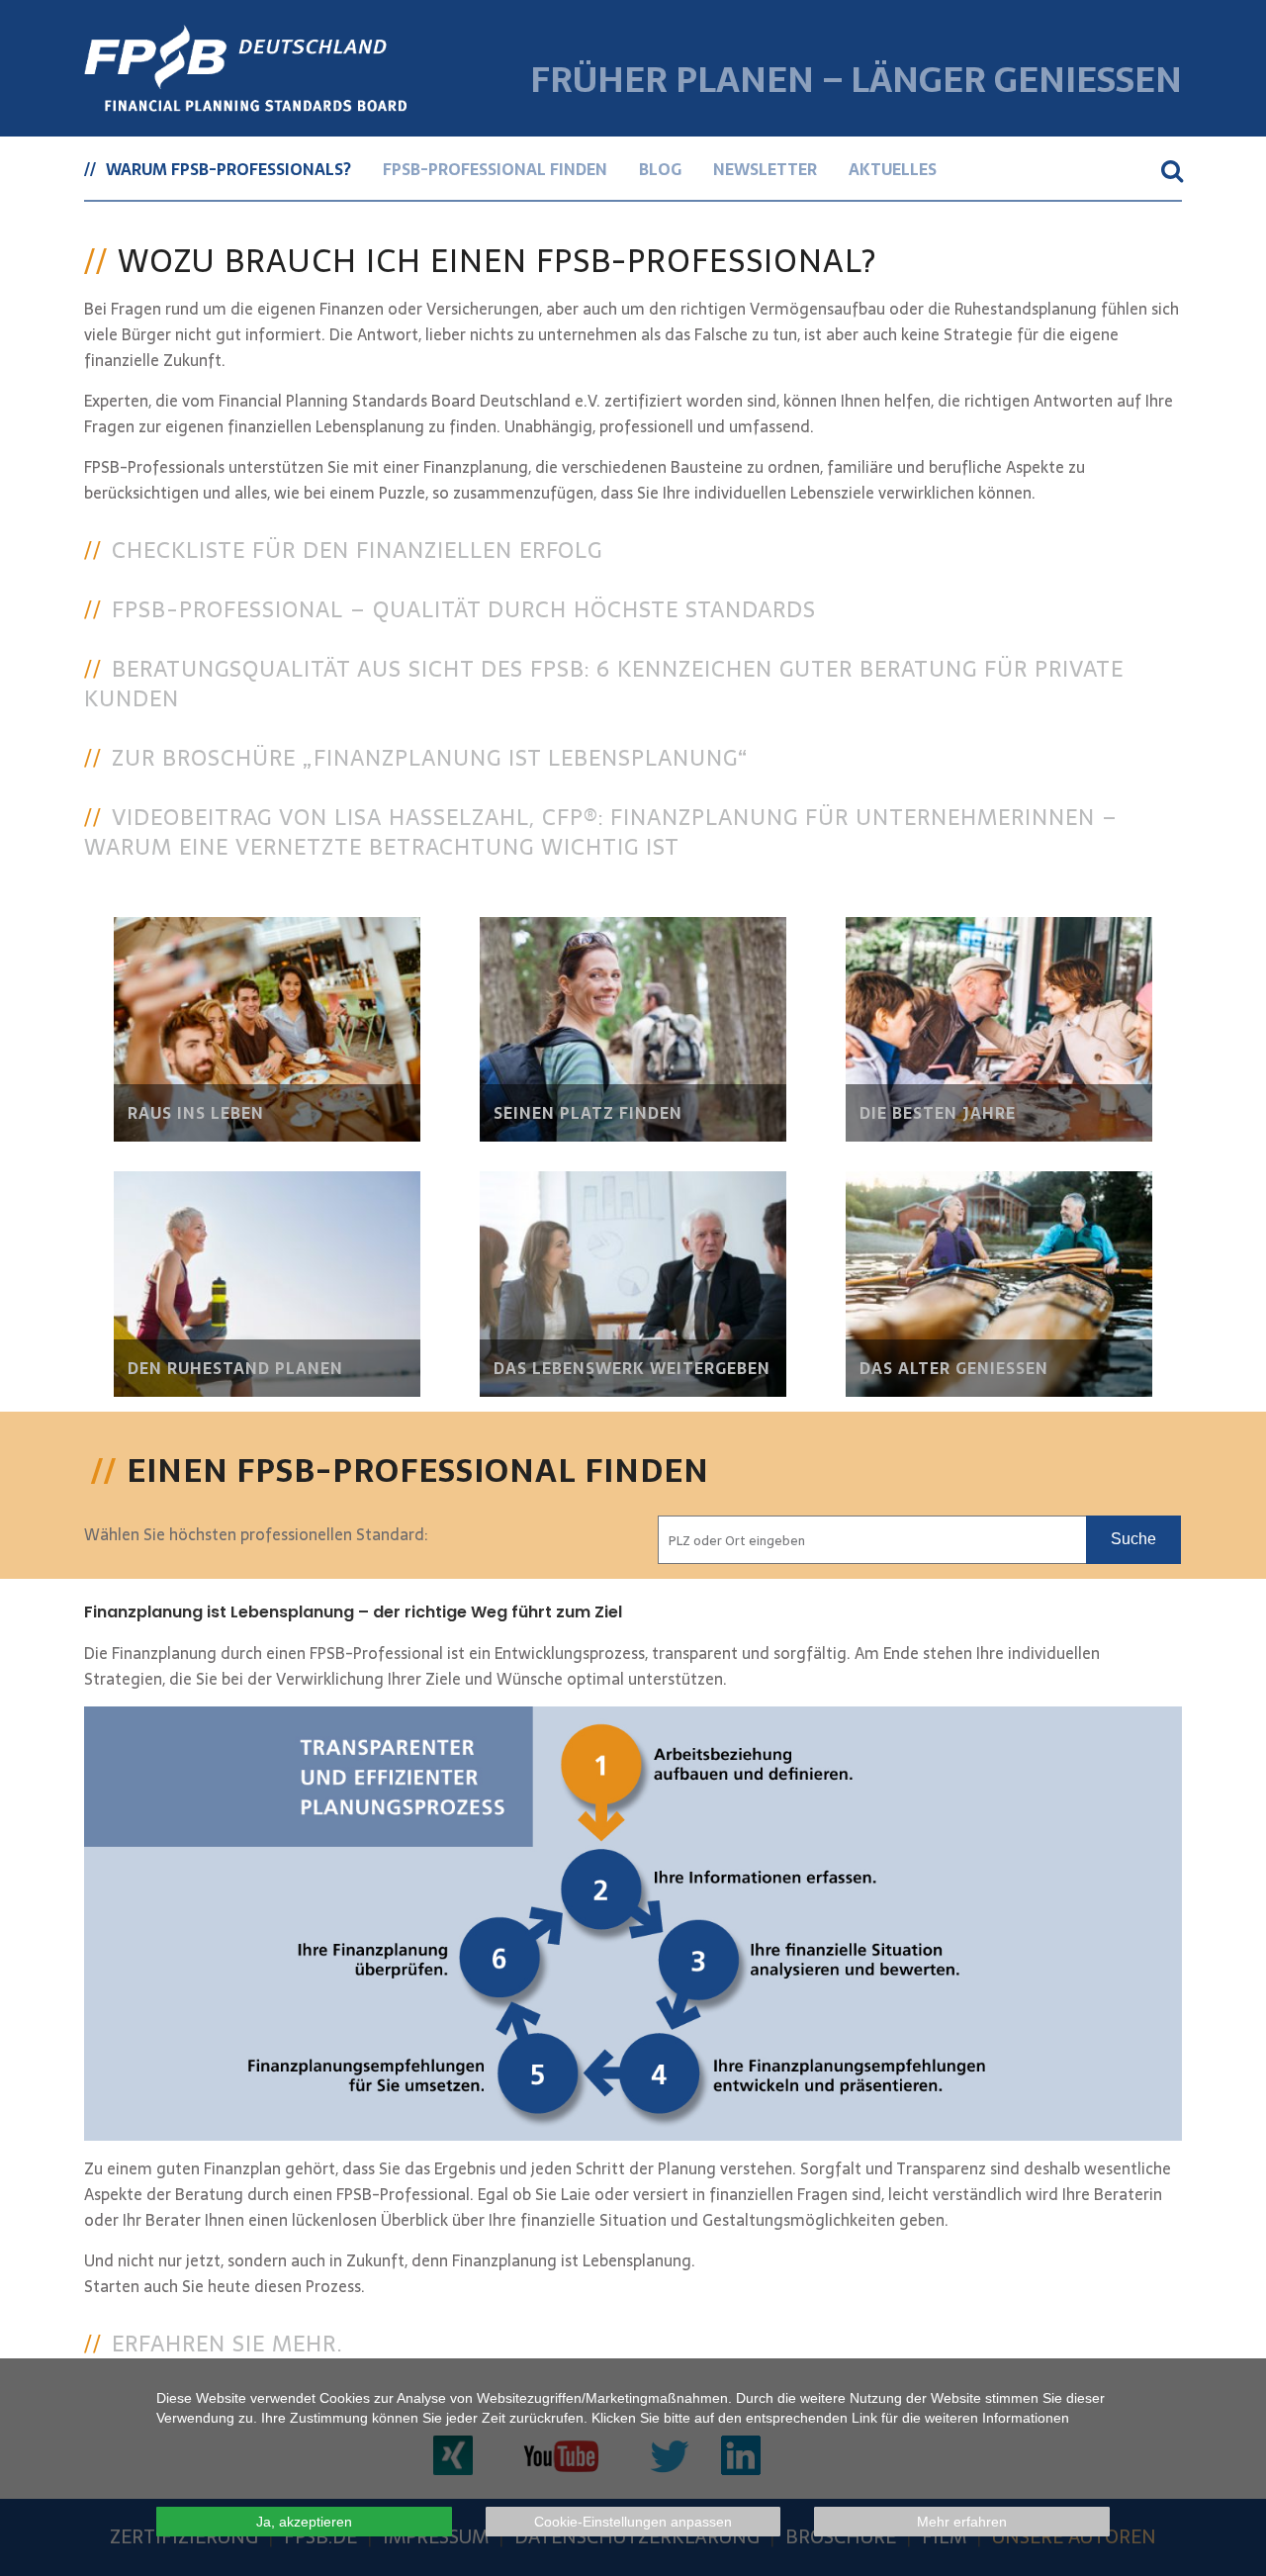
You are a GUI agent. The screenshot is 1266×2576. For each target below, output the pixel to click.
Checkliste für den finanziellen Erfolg (357, 550)
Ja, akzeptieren (304, 2522)
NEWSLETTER (765, 169)
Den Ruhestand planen (235, 1368)
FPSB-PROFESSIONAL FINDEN (495, 169)
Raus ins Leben (196, 1113)
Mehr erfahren (962, 2522)
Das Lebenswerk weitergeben (632, 1368)
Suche (1133, 1539)
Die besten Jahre (938, 1113)
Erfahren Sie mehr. (227, 2344)
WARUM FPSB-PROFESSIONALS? (228, 169)
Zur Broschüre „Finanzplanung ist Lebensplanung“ (430, 758)
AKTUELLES (893, 169)
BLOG (660, 169)
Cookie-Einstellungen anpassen (633, 2522)
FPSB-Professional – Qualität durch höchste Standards (464, 609)
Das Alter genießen (954, 1368)
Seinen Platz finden (588, 1113)
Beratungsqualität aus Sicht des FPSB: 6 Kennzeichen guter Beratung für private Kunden (604, 684)
